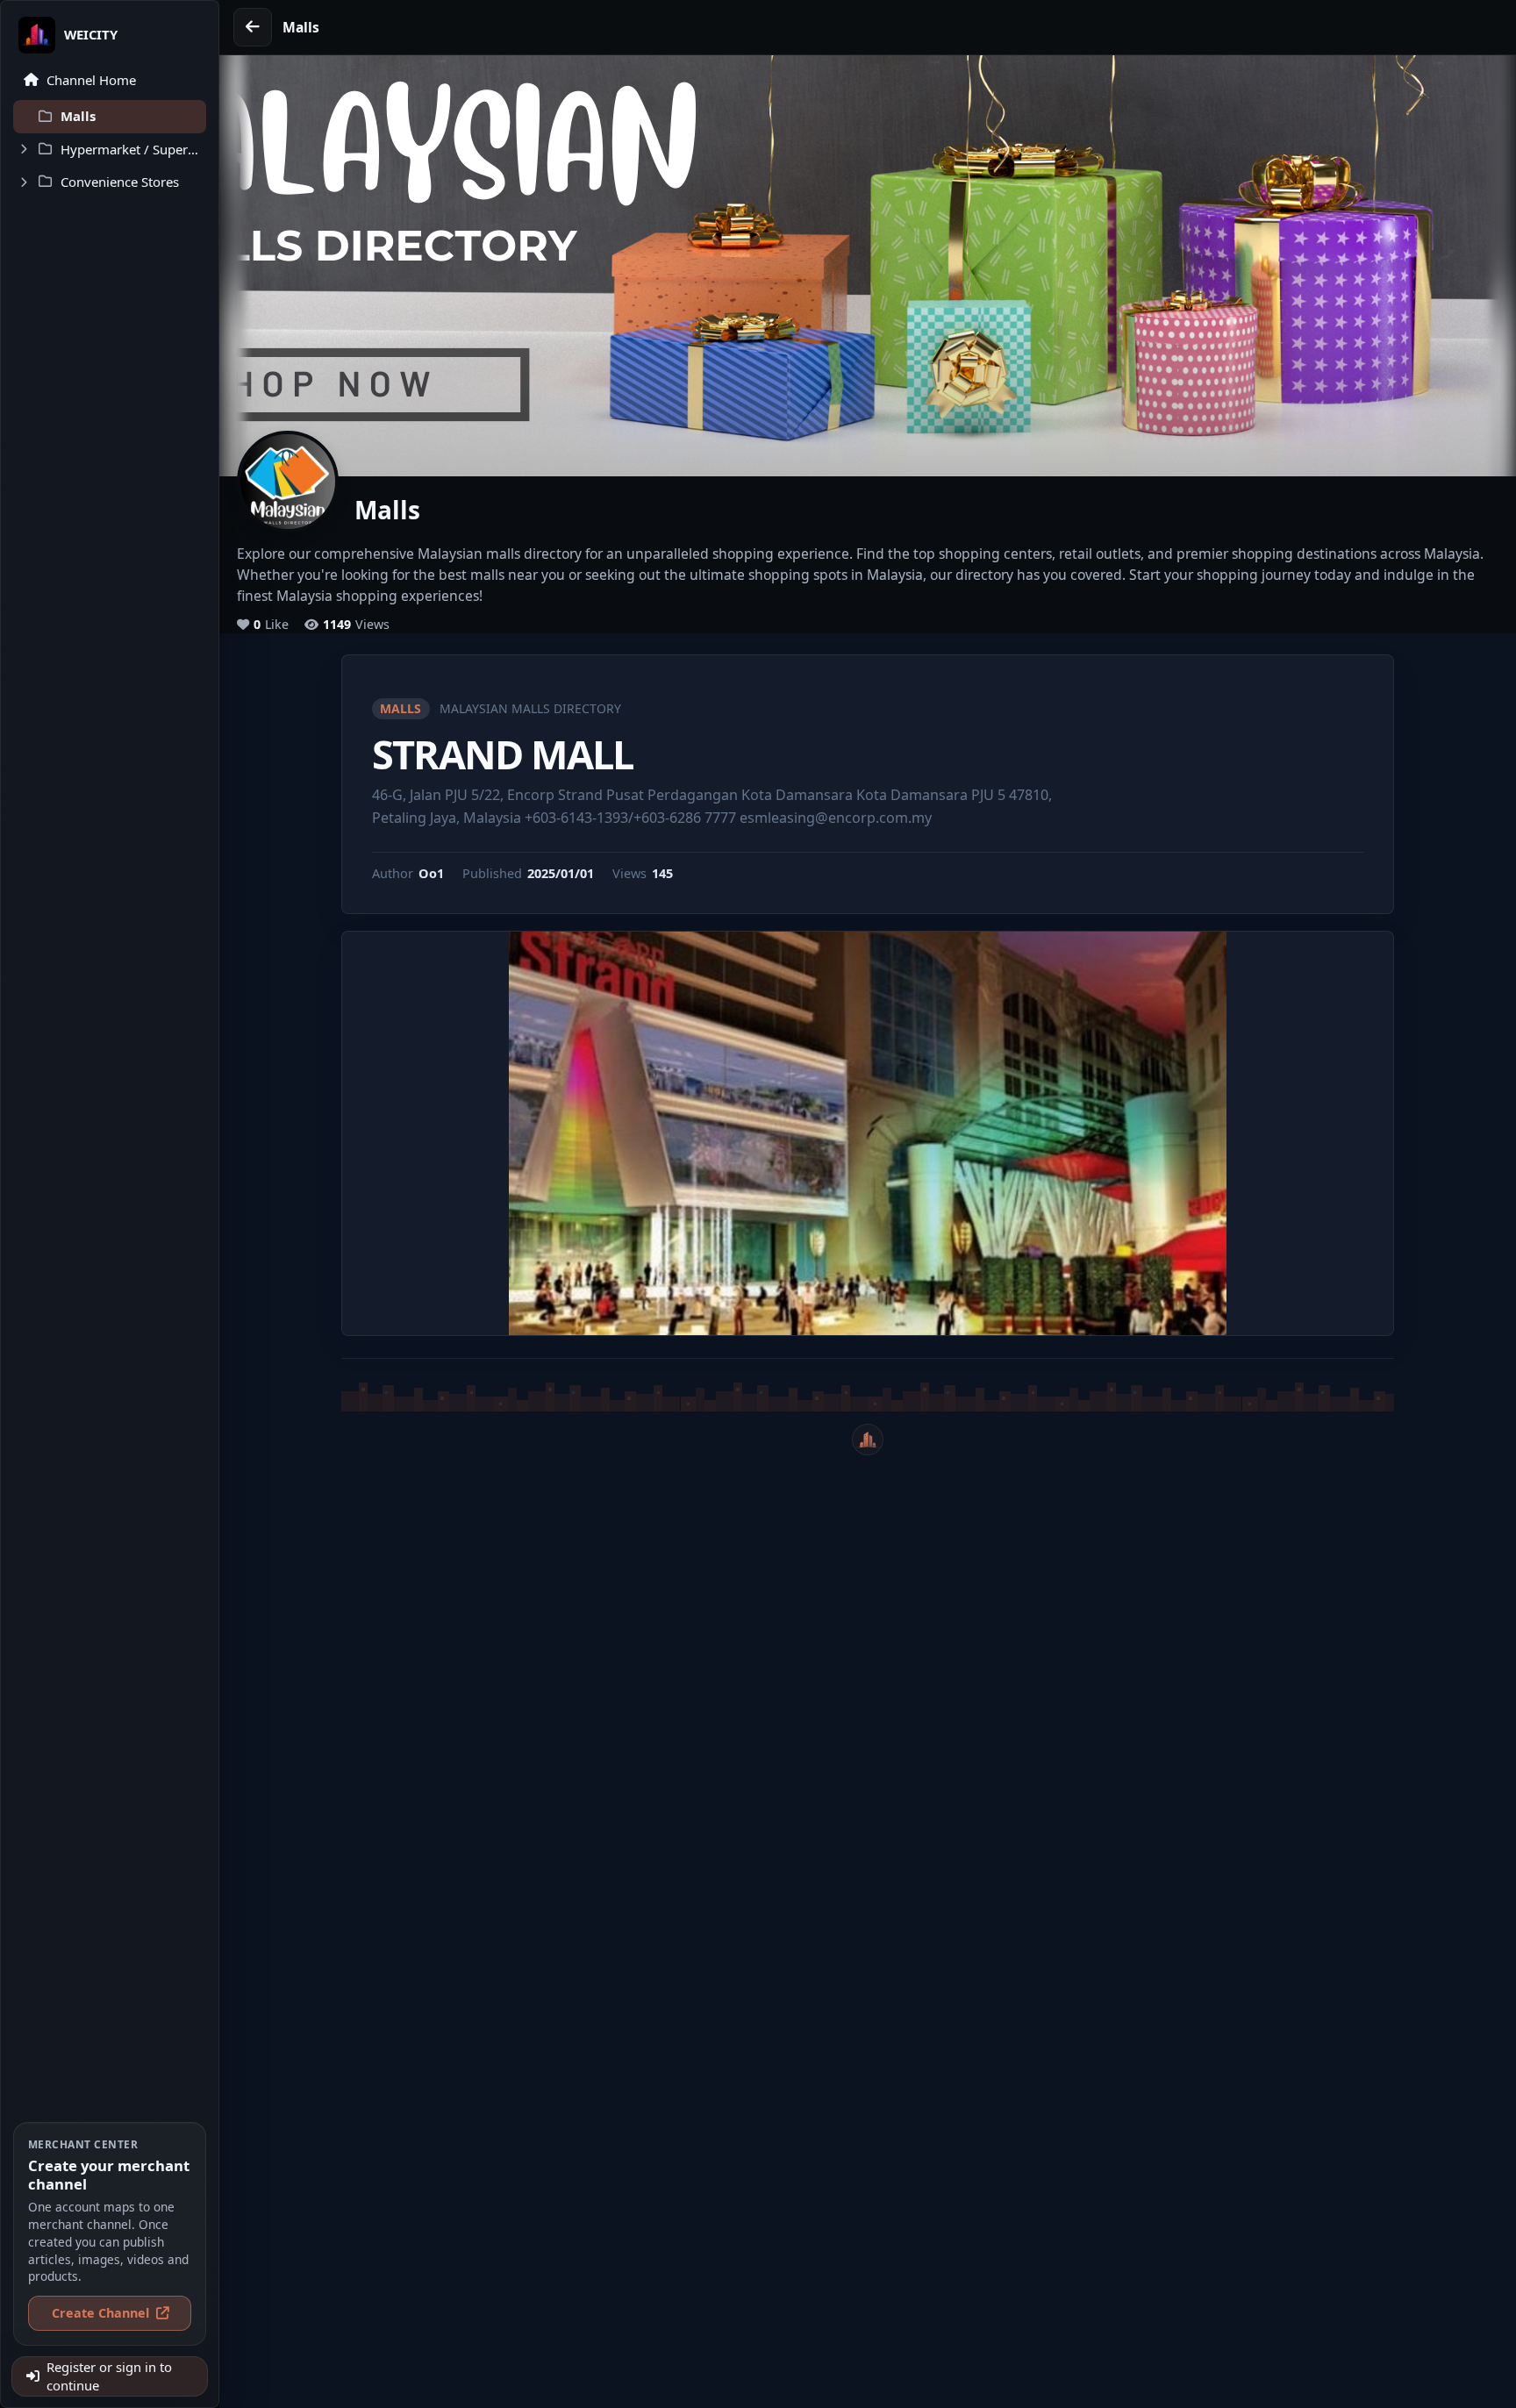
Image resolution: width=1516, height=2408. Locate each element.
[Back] (253, 27)
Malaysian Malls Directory (530, 708)
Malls (400, 708)
